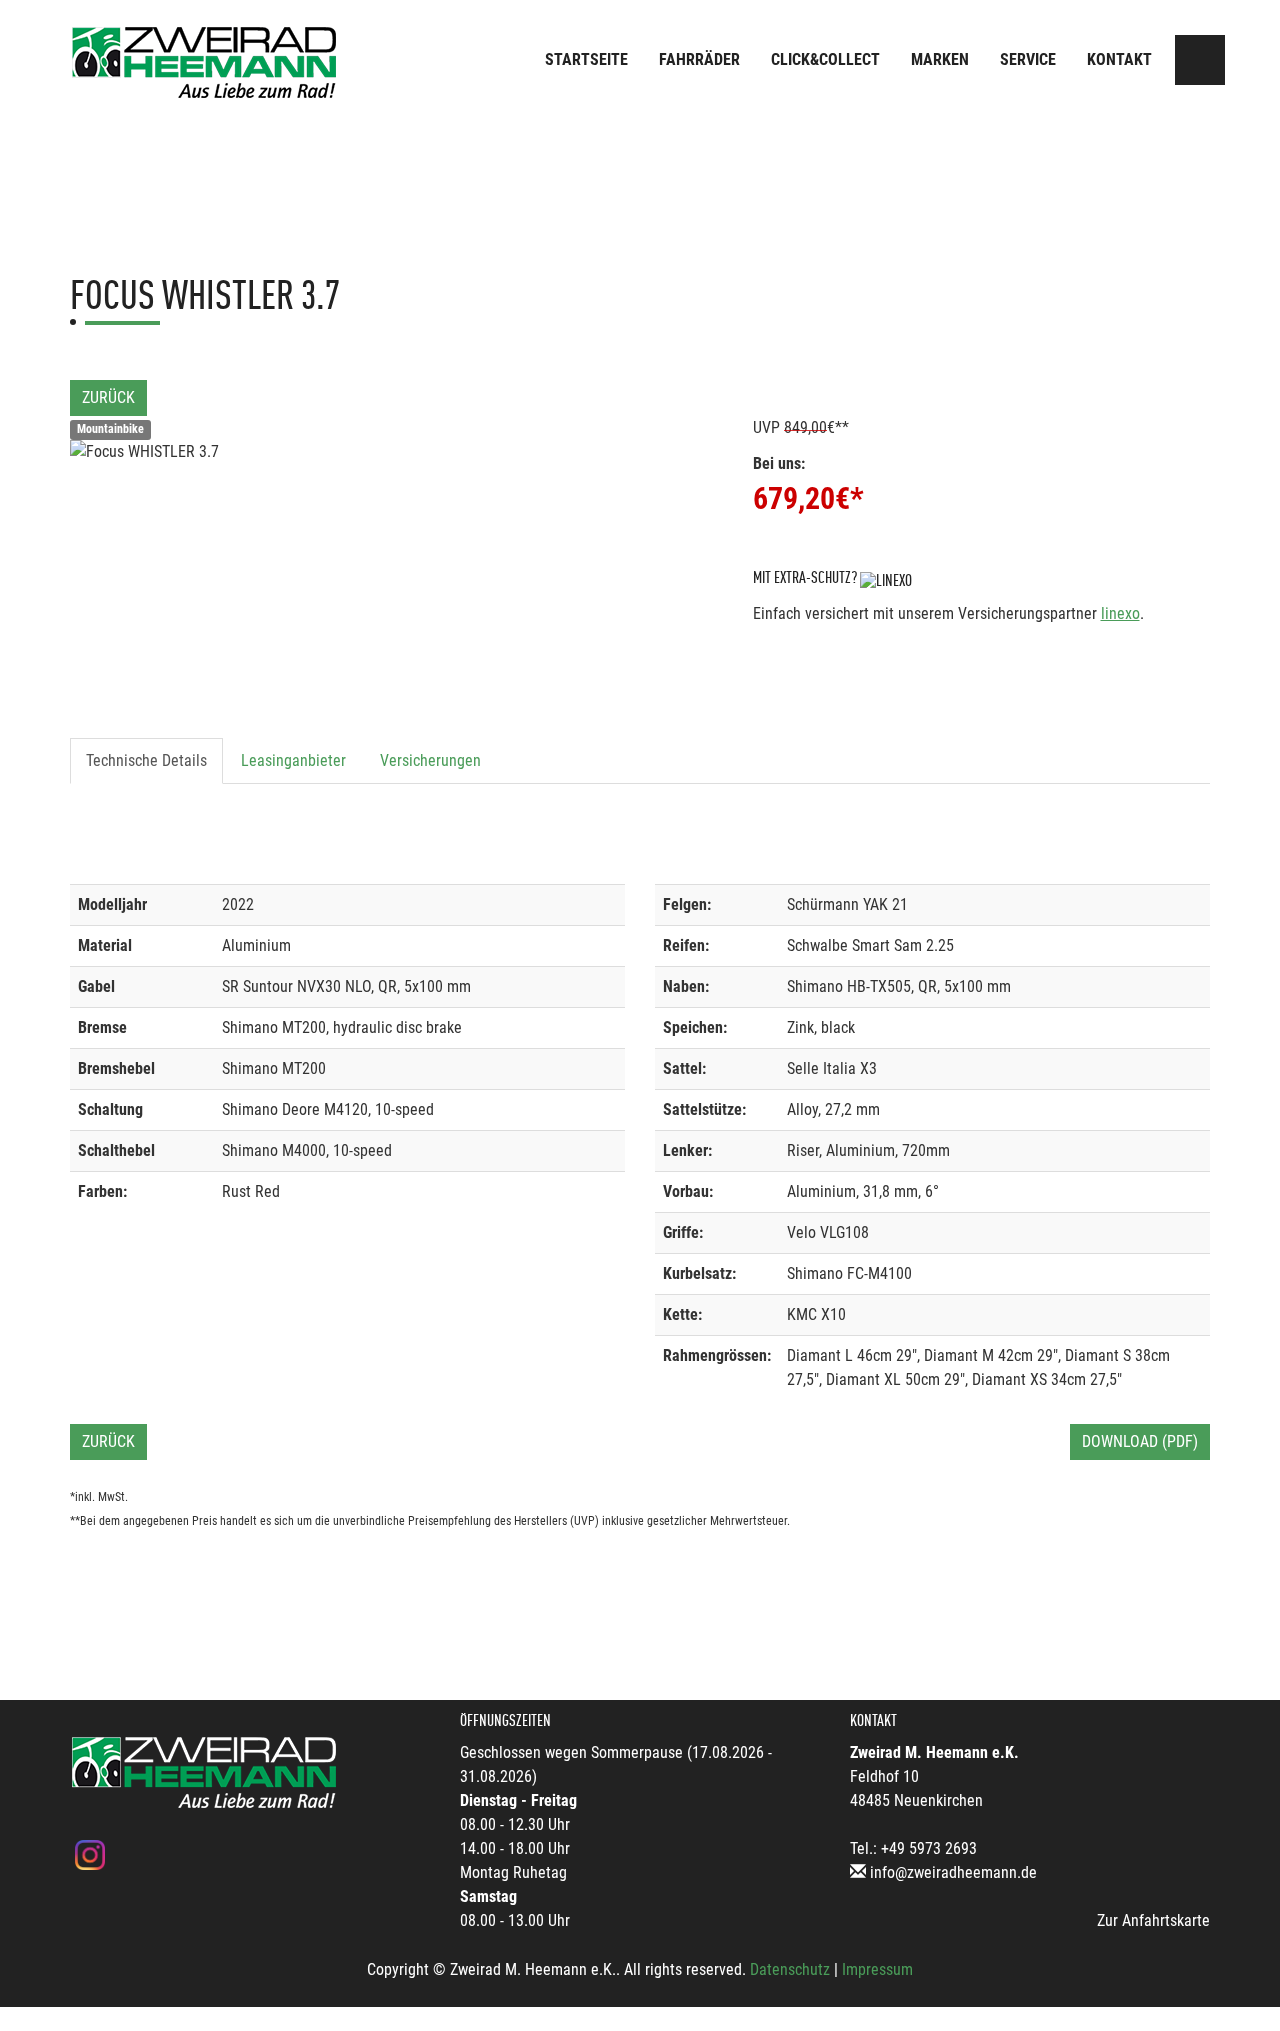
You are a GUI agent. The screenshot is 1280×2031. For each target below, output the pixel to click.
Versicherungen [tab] (430, 760)
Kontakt (1119, 59)
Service (1028, 59)
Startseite (586, 59)
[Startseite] (205, 62)
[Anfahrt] (1200, 60)
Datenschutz (790, 1969)
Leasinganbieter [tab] (293, 760)
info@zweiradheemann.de (953, 1872)
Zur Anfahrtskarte (1153, 1920)
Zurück (108, 397)
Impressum (877, 1969)
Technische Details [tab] (146, 760)
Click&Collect (825, 59)
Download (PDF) (1140, 1441)
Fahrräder (699, 59)
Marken (940, 59)
